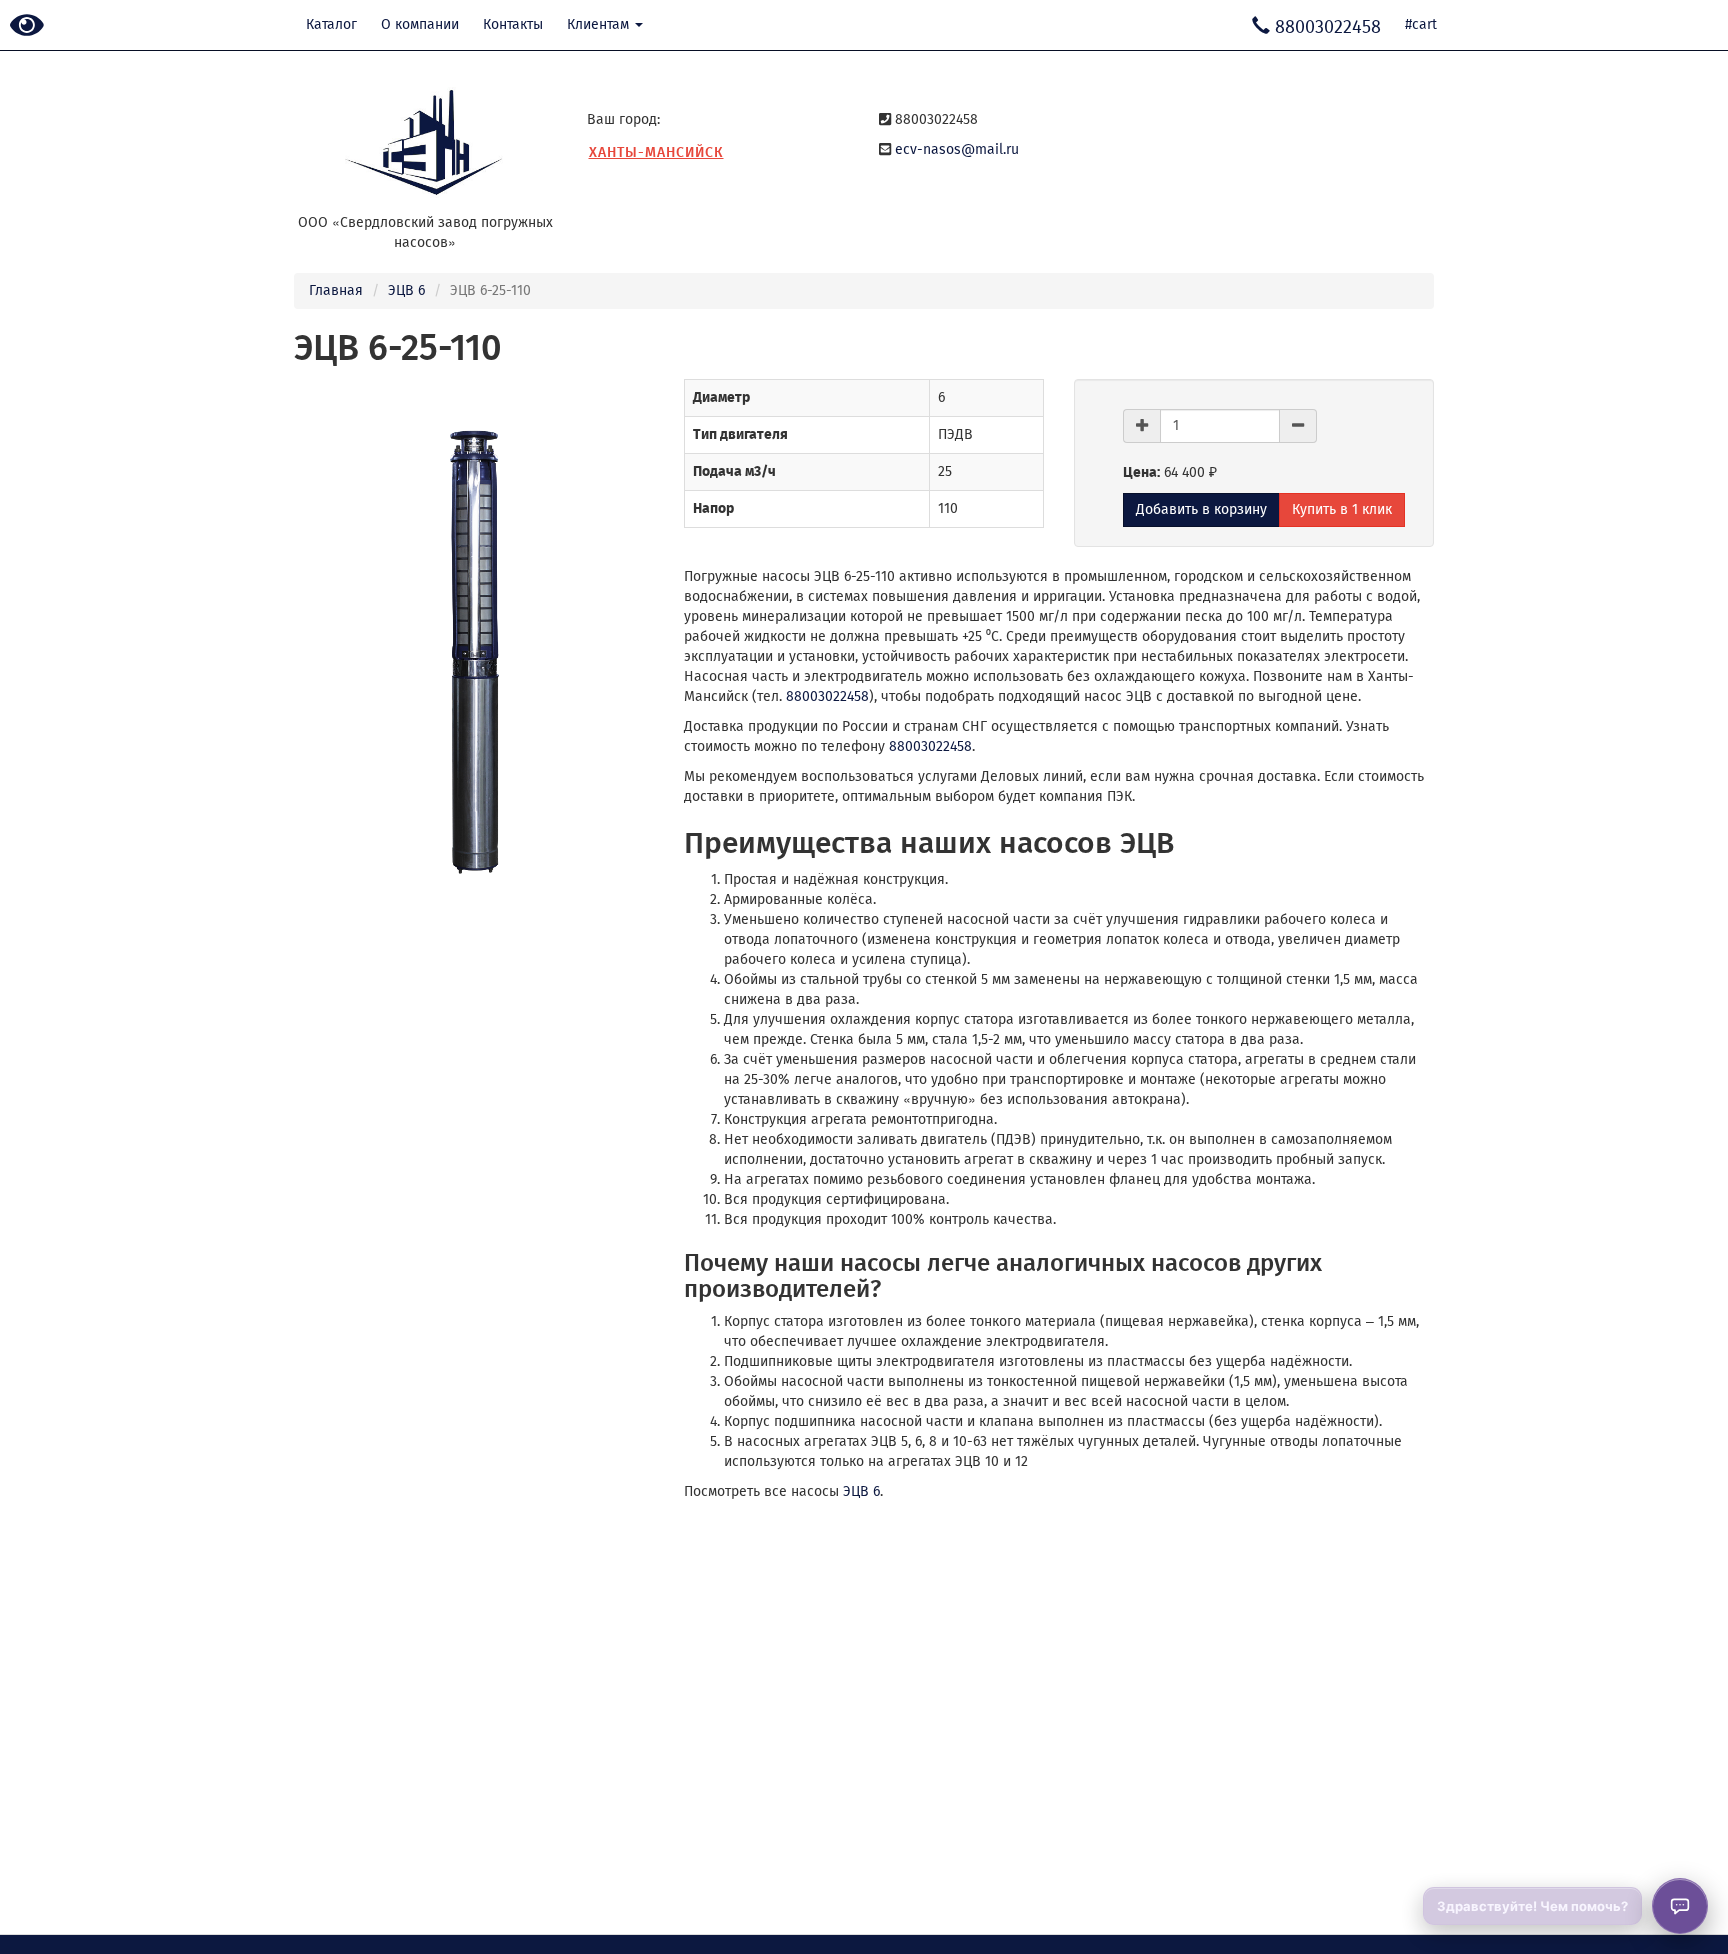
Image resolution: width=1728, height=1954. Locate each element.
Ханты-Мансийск (656, 152)
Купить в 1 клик (1342, 509)
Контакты (513, 24)
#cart (1421, 24)
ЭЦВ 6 (406, 290)
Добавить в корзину (1201, 509)
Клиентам (600, 24)
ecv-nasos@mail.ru (957, 149)
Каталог (331, 24)
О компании (420, 24)
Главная (336, 290)
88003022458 (827, 696)
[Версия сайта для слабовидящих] (27, 26)
